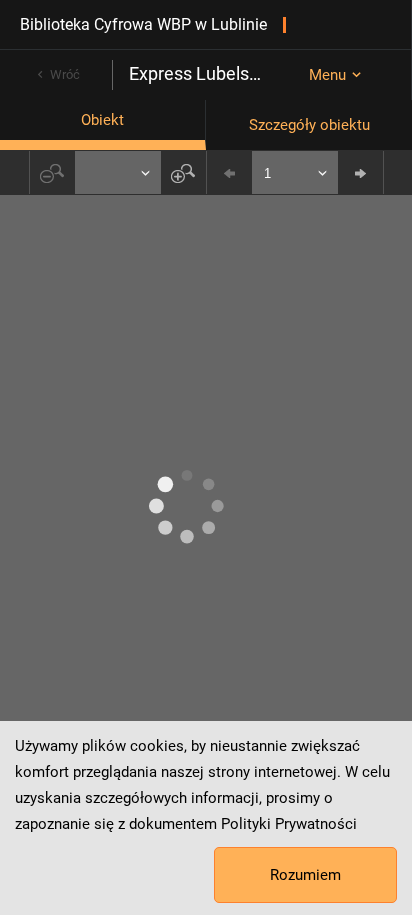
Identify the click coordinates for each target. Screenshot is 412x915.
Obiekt (102, 120)
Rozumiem (305, 875)
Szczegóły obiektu (309, 125)
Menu (327, 75)
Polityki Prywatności (289, 824)
